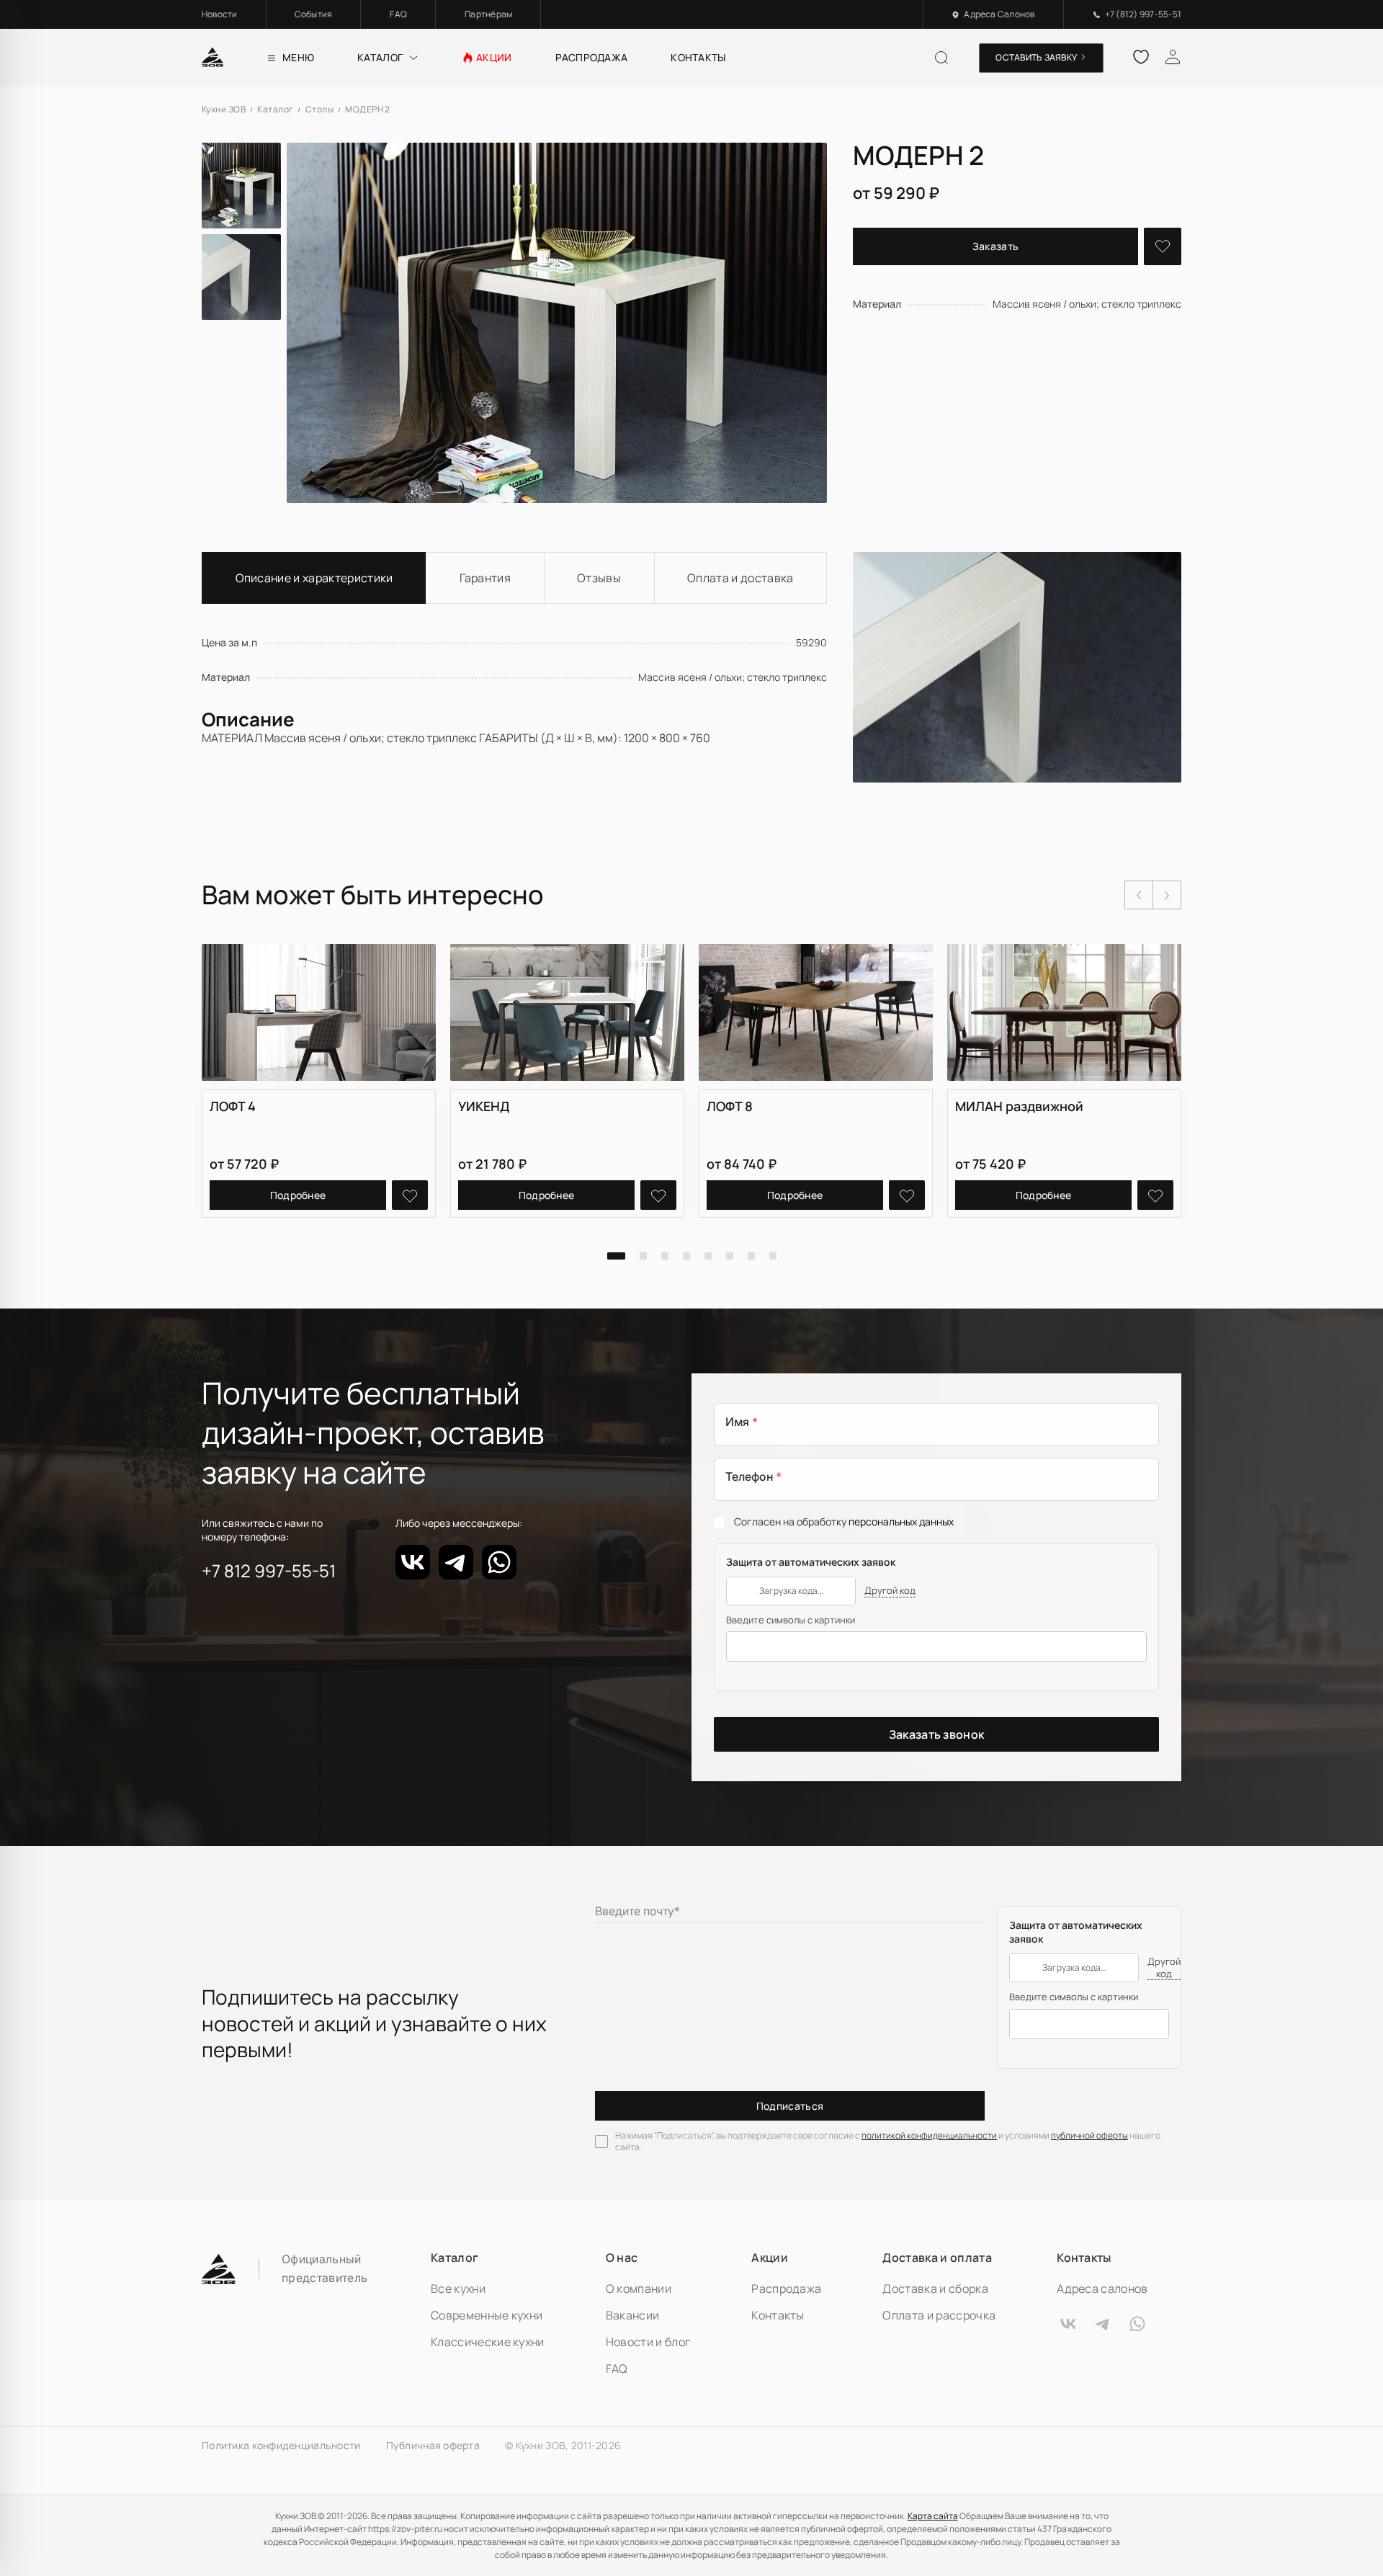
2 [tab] (643, 1256)
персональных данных (901, 1521)
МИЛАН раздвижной (1019, 1106)
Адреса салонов (1102, 2288)
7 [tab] (751, 1256)
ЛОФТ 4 (233, 1106)
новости (220, 14)
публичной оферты (1089, 2135)
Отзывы (599, 578)
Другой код (890, 1591)
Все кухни (458, 2288)
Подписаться (790, 2106)
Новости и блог (648, 2342)
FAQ (398, 14)
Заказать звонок (937, 1734)
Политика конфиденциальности (281, 2446)
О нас (622, 2258)
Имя (742, 1422)
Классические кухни (488, 2342)
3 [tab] (665, 1256)
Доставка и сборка (935, 2288)
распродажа (592, 57)
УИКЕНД (484, 1106)
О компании (639, 2288)
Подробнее (298, 1195)
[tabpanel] (319, 1081)
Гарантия (485, 578)
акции (494, 57)
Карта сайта (933, 2516)
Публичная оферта (433, 2446)
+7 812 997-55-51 (269, 1571)
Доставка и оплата (937, 2258)
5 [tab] (708, 1256)
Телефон (753, 1477)
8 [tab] (773, 1256)
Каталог (455, 2258)
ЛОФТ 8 (730, 1106)
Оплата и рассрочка (939, 2315)
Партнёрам (488, 14)
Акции (770, 2258)
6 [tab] (730, 1256)
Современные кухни (487, 2315)
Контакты (778, 2315)
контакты (698, 57)
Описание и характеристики (314, 578)
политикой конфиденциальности (929, 2135)
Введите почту (637, 1911)
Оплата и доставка (740, 578)
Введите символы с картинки (791, 1620)
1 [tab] (616, 1256)
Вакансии (633, 2315)
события (314, 14)
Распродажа (786, 2288)
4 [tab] (686, 1256)
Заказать (996, 246)
